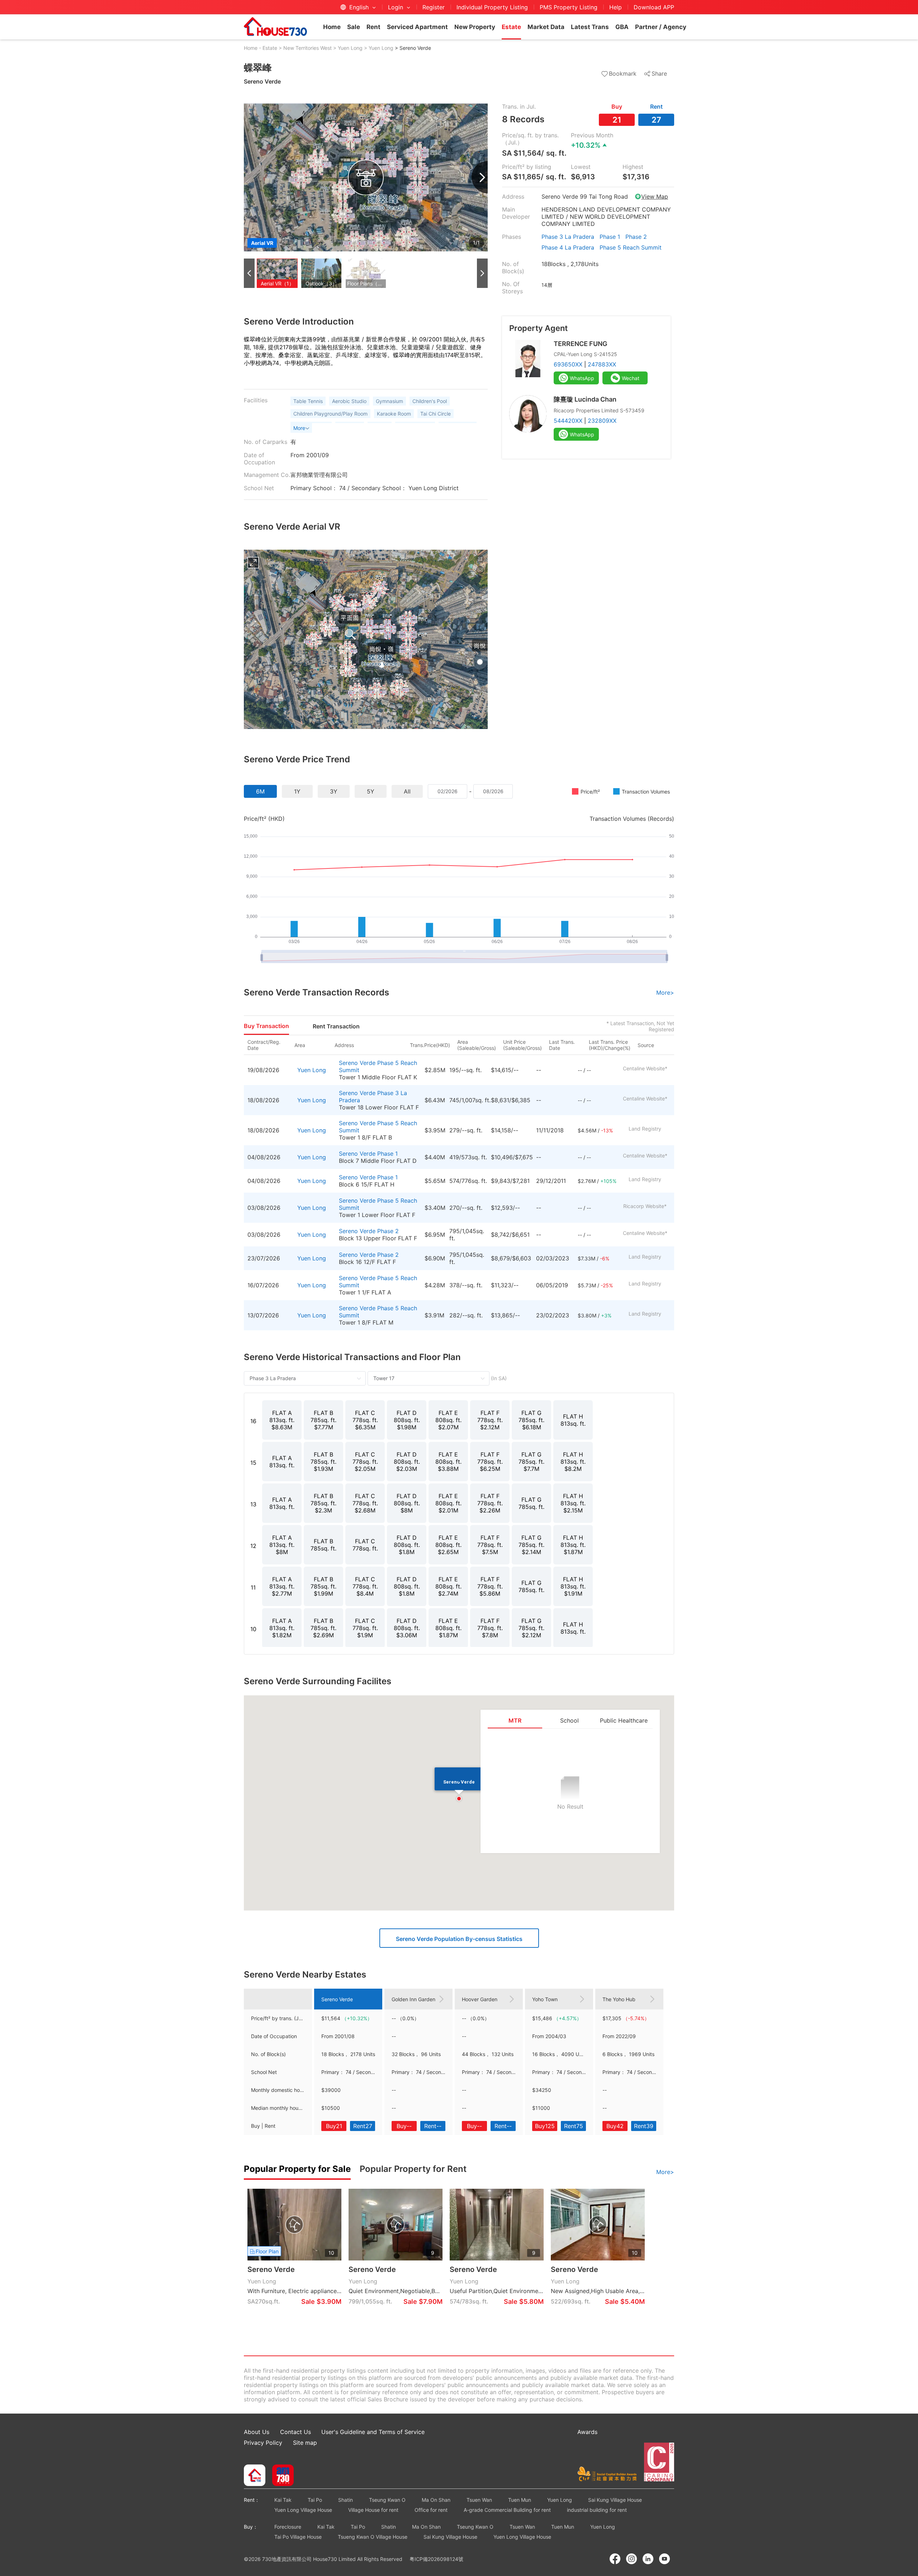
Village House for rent (373, 2510)
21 (617, 120)
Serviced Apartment (417, 27)
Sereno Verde (357, 1063)
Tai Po (315, 2500)
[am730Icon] (280, 2476)
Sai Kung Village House (615, 2500)
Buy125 (545, 2126)
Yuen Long (312, 1070)
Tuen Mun (520, 2500)
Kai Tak (283, 2500)
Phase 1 (610, 237)
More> (665, 993)
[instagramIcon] (631, 2559)
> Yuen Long (348, 48)
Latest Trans (590, 27)
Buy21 (334, 2126)
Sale (354, 27)
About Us (257, 2432)
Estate (511, 27)
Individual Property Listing (492, 7)
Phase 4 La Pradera (568, 247)
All (407, 791)
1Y (297, 791)
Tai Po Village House (298, 2537)
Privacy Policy (263, 2443)
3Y (334, 791)
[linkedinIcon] (648, 2559)
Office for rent (431, 2510)
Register (434, 7)
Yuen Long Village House (303, 2510)
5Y (371, 791)
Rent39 (644, 2126)
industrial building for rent (597, 2510)
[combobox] (448, 791)
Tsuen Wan (479, 2500)
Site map (305, 2443)
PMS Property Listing (569, 7)
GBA (622, 27)
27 (656, 120)
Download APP (654, 7)
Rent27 (363, 2126)
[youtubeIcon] (664, 2559)
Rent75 (574, 2126)
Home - (252, 48)
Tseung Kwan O (387, 2500)
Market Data (546, 27)
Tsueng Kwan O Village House (373, 2537)
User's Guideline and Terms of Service (373, 2432)
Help (616, 7)
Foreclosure (288, 2527)
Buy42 (615, 2126)
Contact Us (295, 2432)
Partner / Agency (661, 27)
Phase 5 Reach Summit (631, 247)
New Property (475, 27)
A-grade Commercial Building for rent (507, 2510)
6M (260, 791)
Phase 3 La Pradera (568, 237)
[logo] (275, 27)
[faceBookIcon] (615, 2559)
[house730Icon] (255, 2476)
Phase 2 (636, 237)
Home (332, 27)
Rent (373, 27)
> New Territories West (305, 48)
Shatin (346, 2500)
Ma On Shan (436, 2500)
